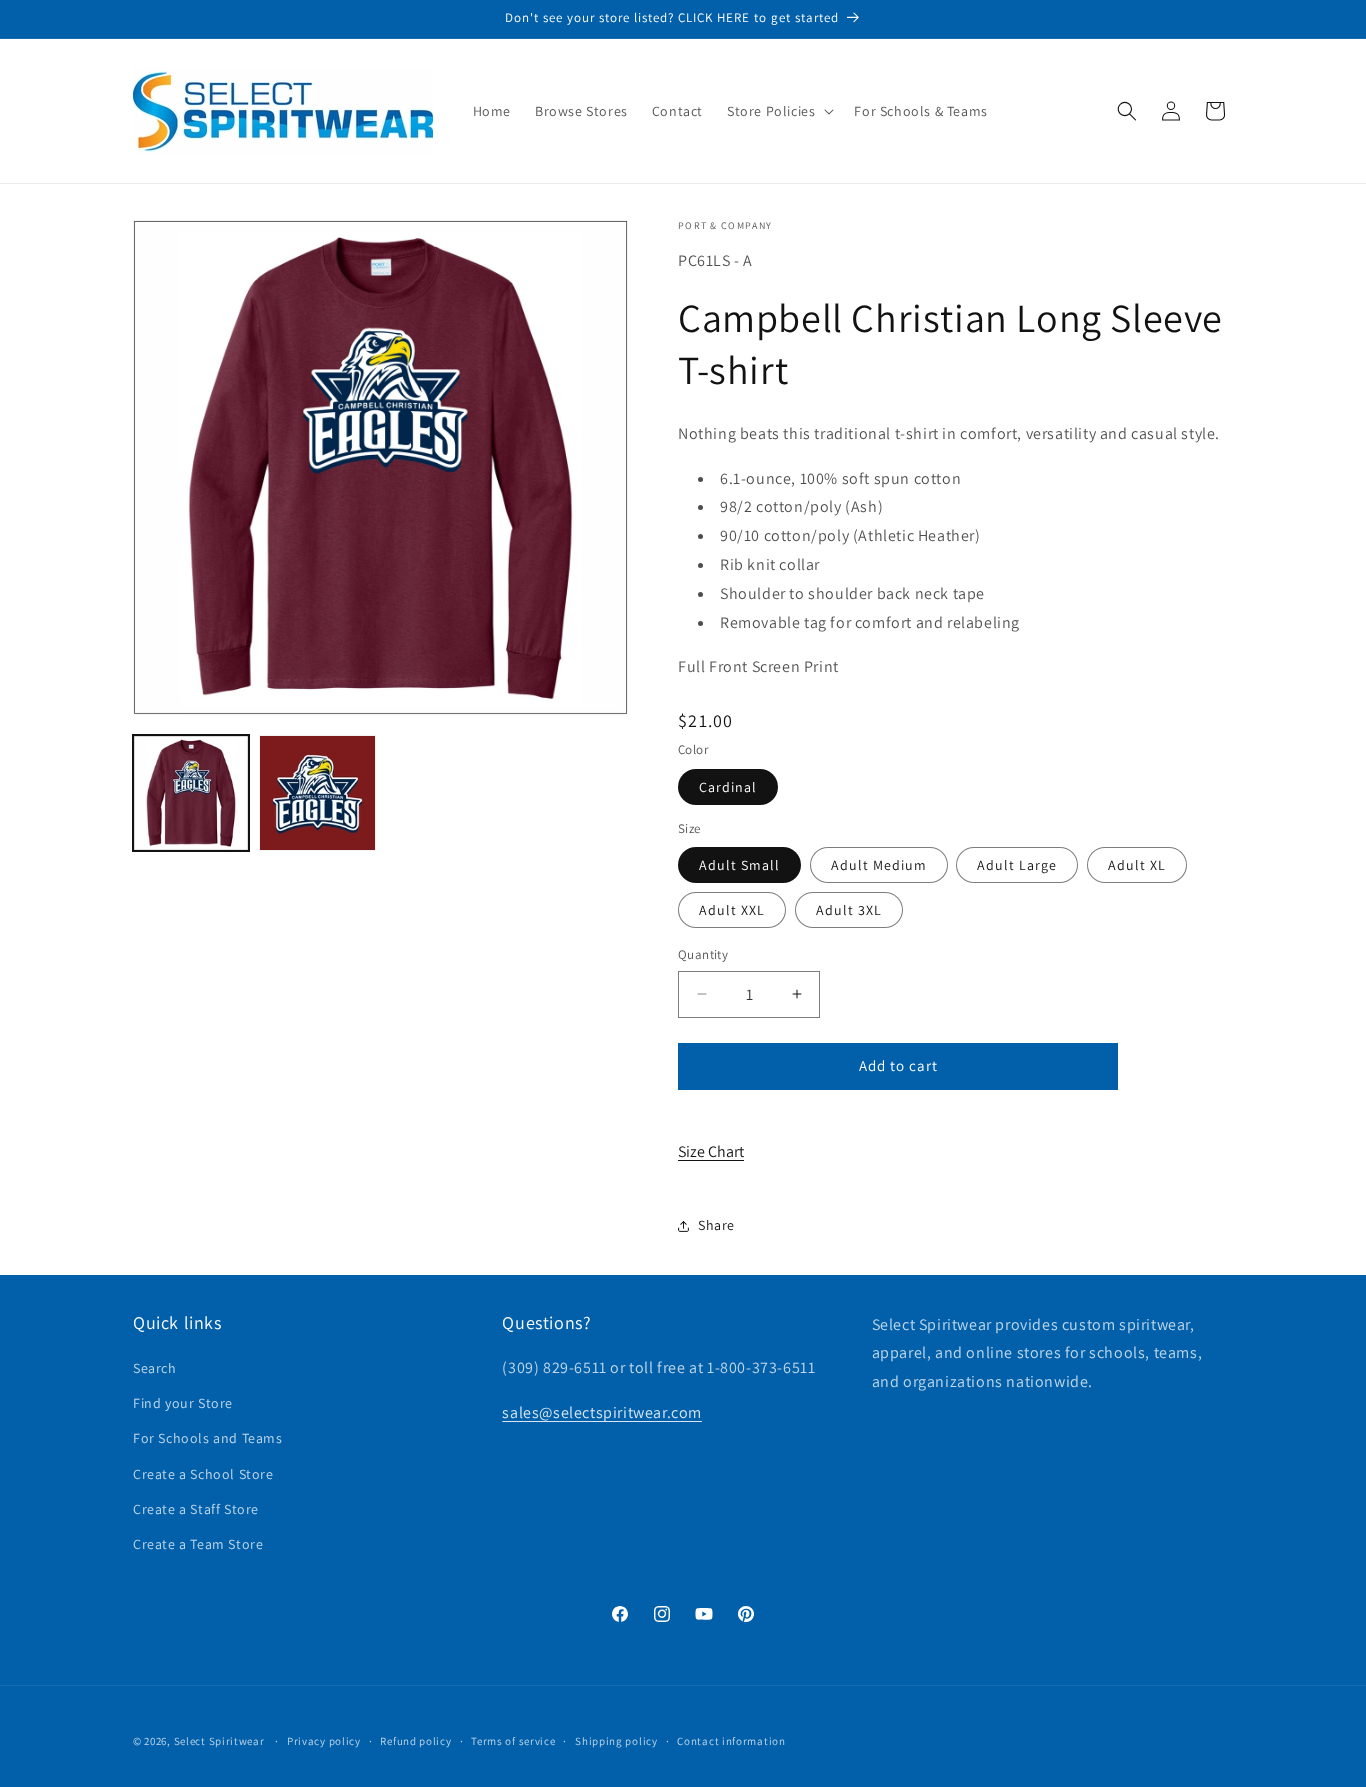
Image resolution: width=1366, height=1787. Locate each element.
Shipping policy (616, 1740)
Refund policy (415, 1740)
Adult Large (1017, 865)
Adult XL (1137, 865)
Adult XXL (732, 910)
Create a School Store (203, 1474)
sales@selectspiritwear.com (602, 1412)
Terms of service (513, 1740)
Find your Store (183, 1404)
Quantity (703, 954)
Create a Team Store (198, 1544)
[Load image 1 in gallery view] (191, 793)
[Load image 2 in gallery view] (317, 793)
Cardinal (728, 787)
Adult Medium (879, 865)
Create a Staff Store (196, 1509)
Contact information (731, 1740)
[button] (778, 111)
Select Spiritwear (219, 1741)
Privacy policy (324, 1740)
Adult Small (739, 865)
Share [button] (716, 1225)
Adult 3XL (849, 910)
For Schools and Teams (208, 1439)
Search (155, 1368)
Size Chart (711, 1151)
